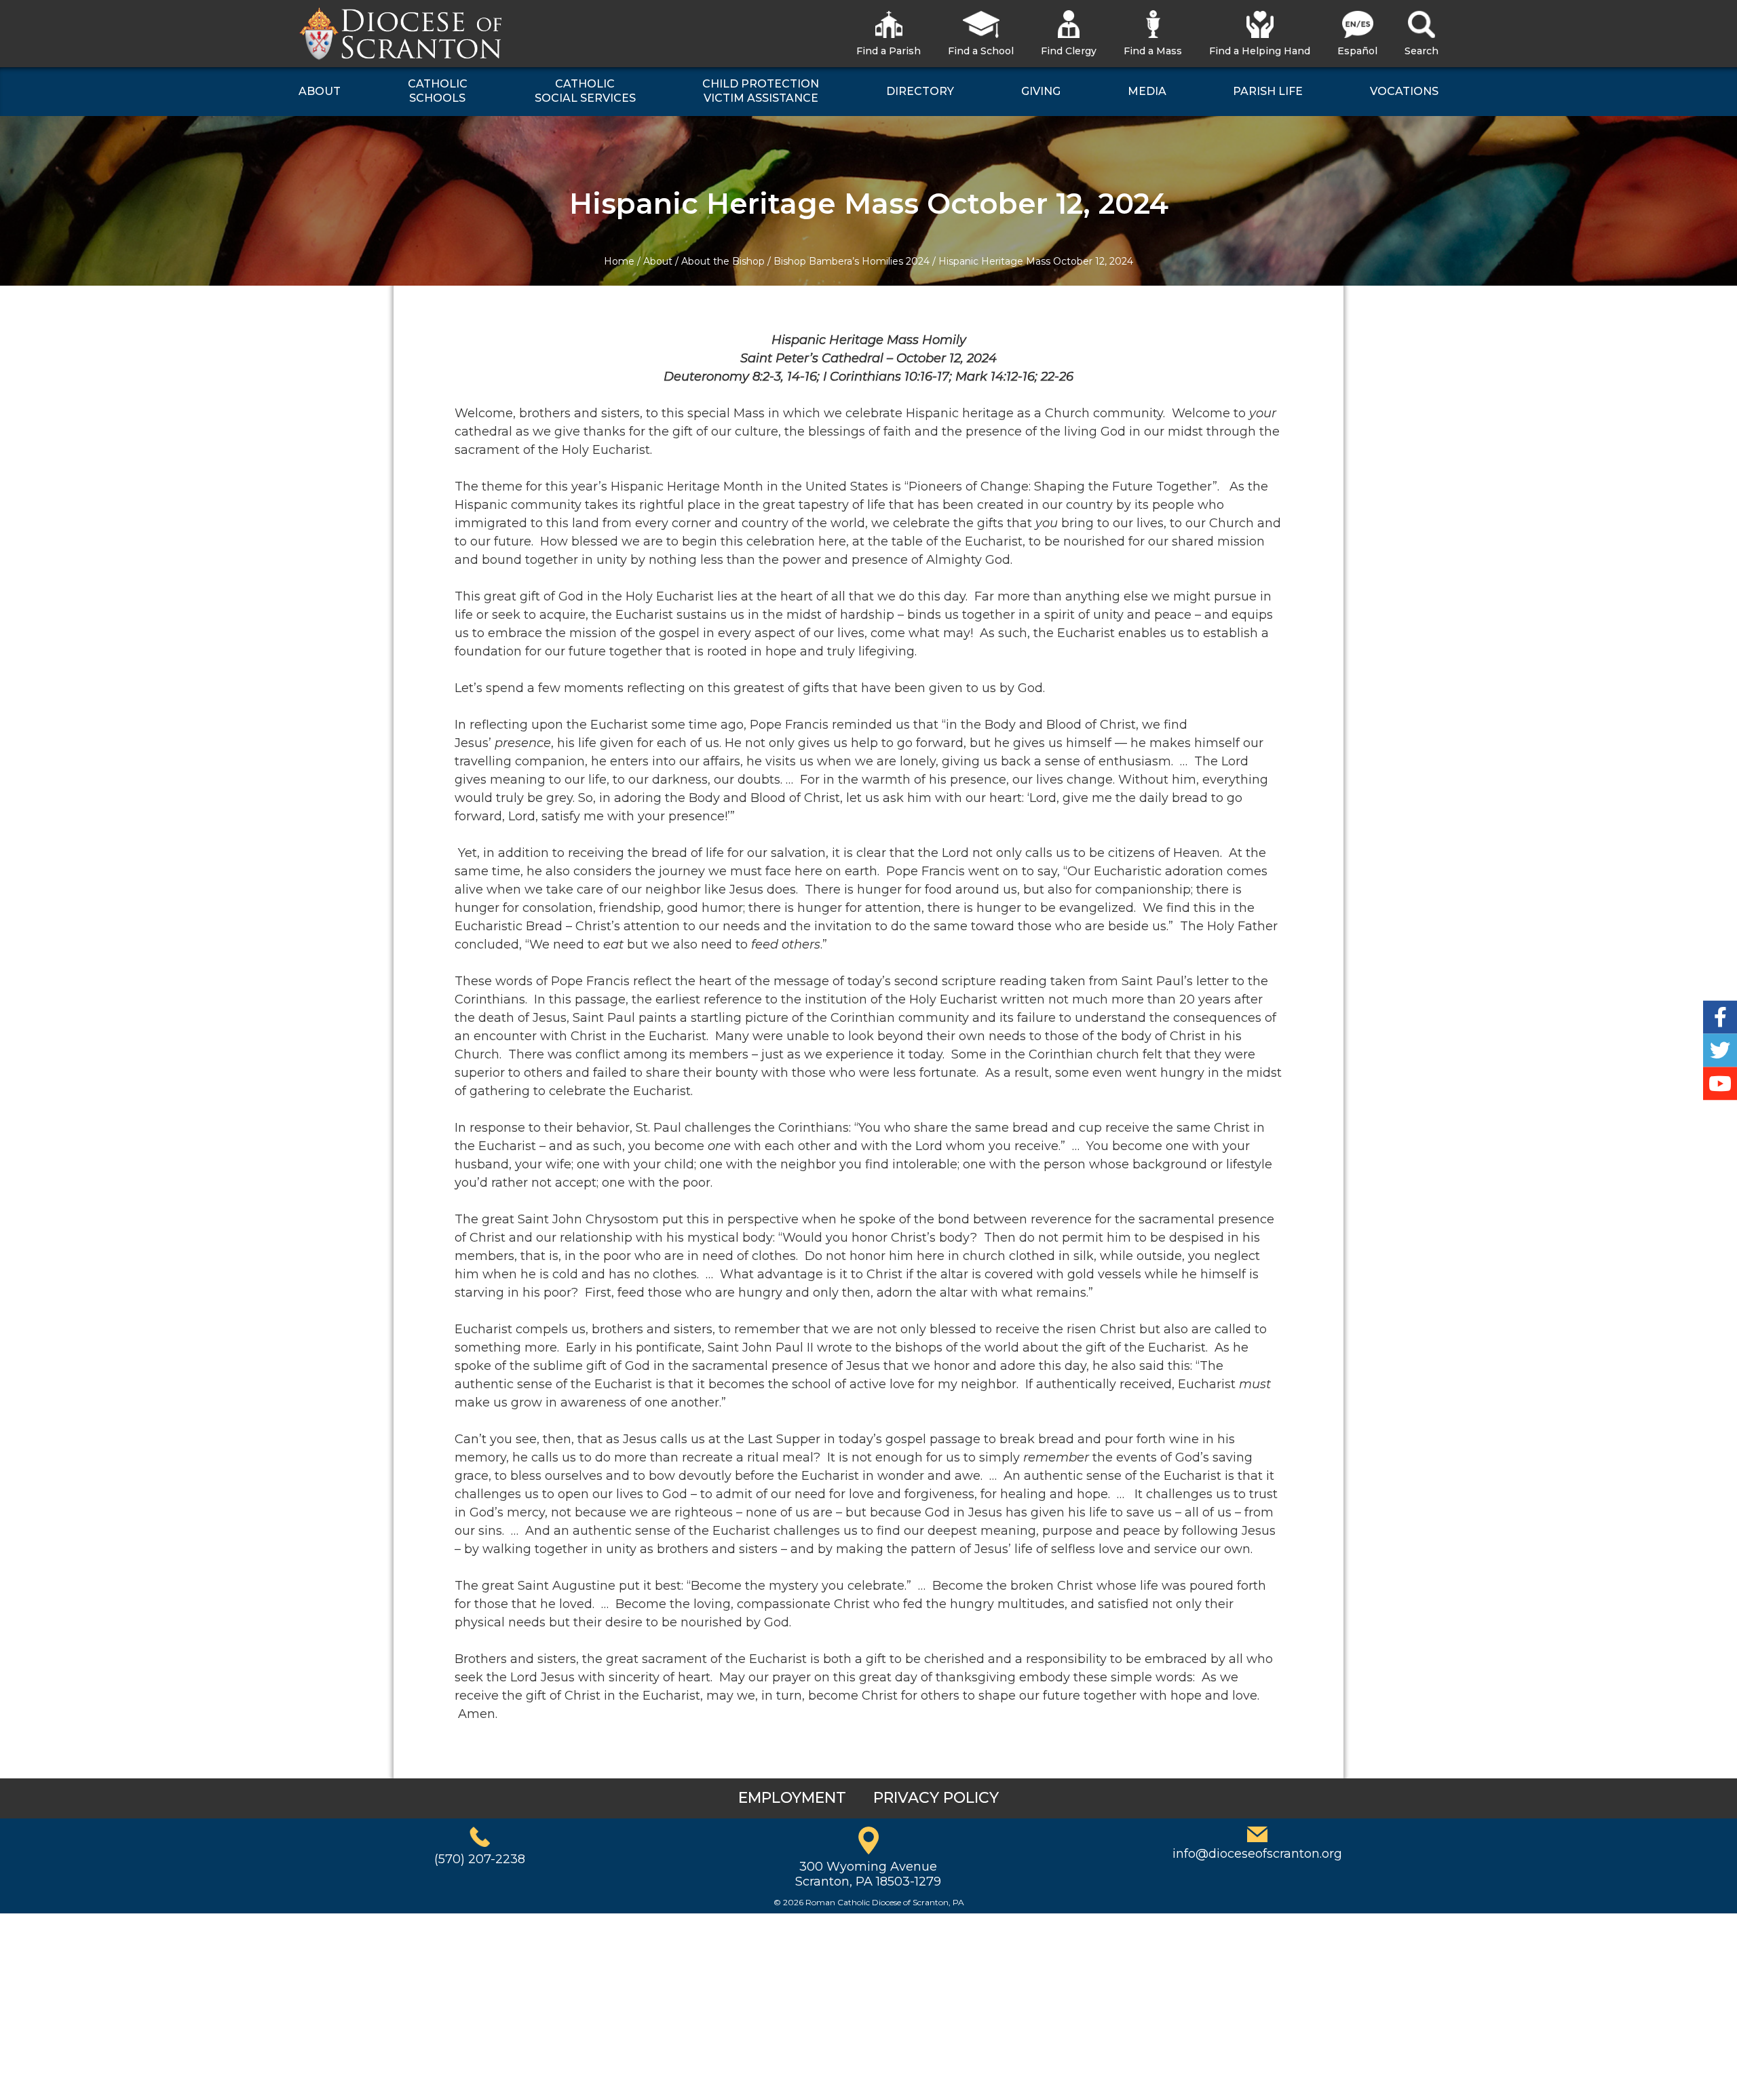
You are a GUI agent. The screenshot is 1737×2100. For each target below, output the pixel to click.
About (658, 261)
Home (619, 261)
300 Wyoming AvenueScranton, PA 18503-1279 (868, 1874)
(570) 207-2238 (480, 1859)
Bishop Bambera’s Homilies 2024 (852, 261)
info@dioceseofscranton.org (1257, 1854)
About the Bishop (723, 261)
